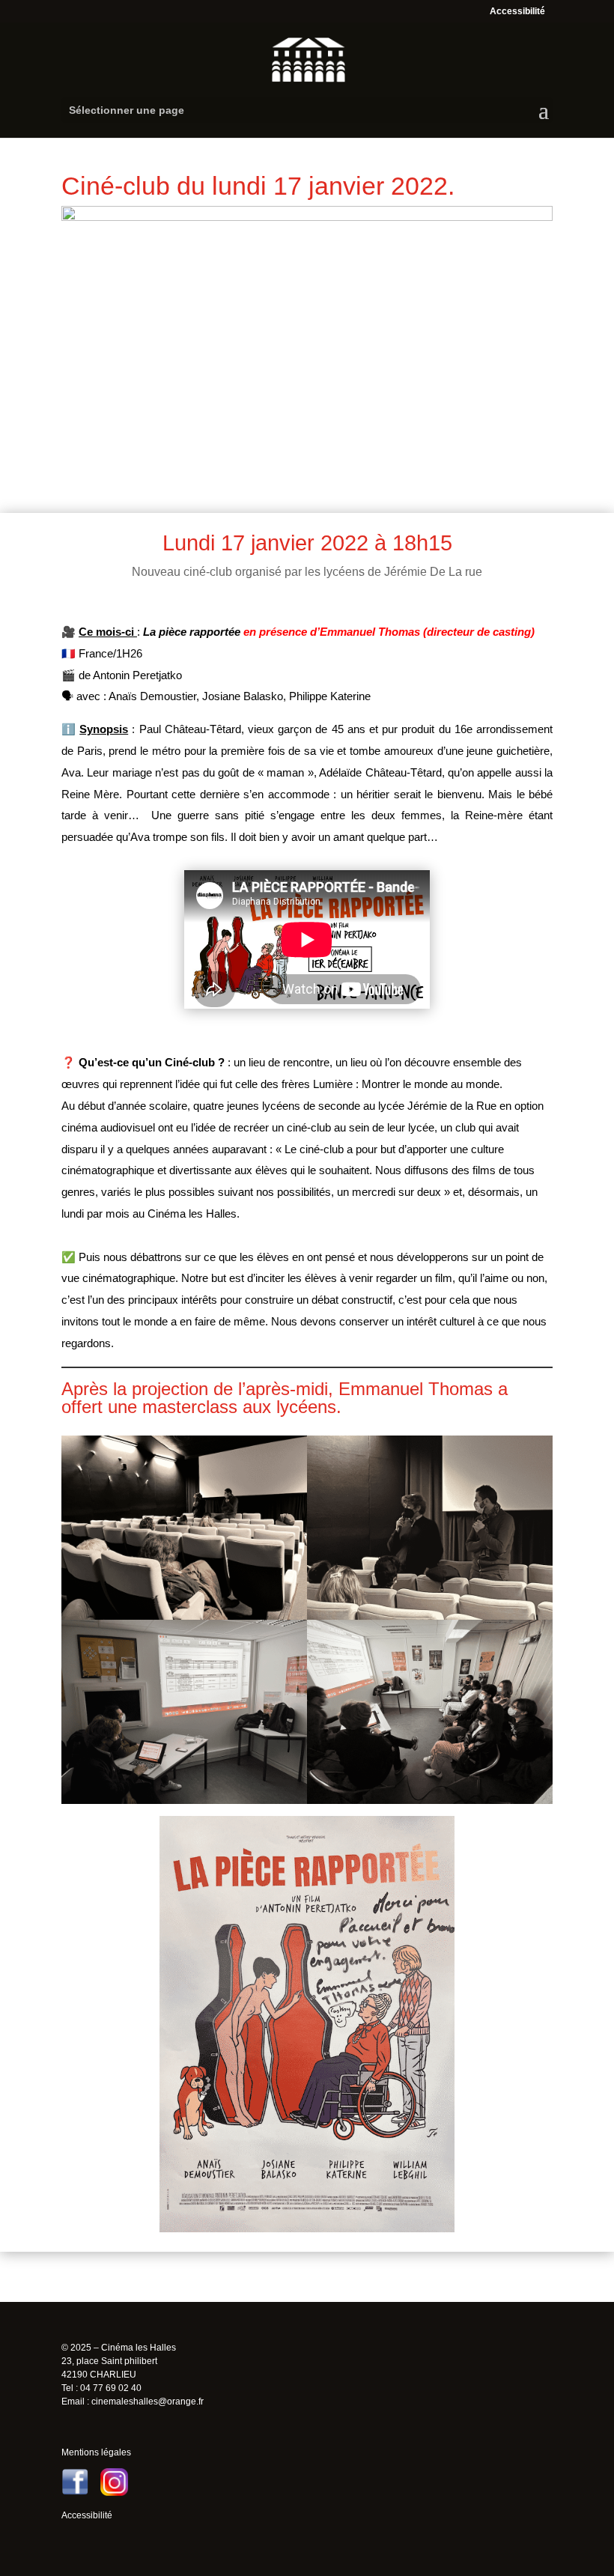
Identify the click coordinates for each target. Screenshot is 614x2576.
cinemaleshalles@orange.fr (148, 2402)
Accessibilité (517, 11)
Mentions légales (96, 2452)
